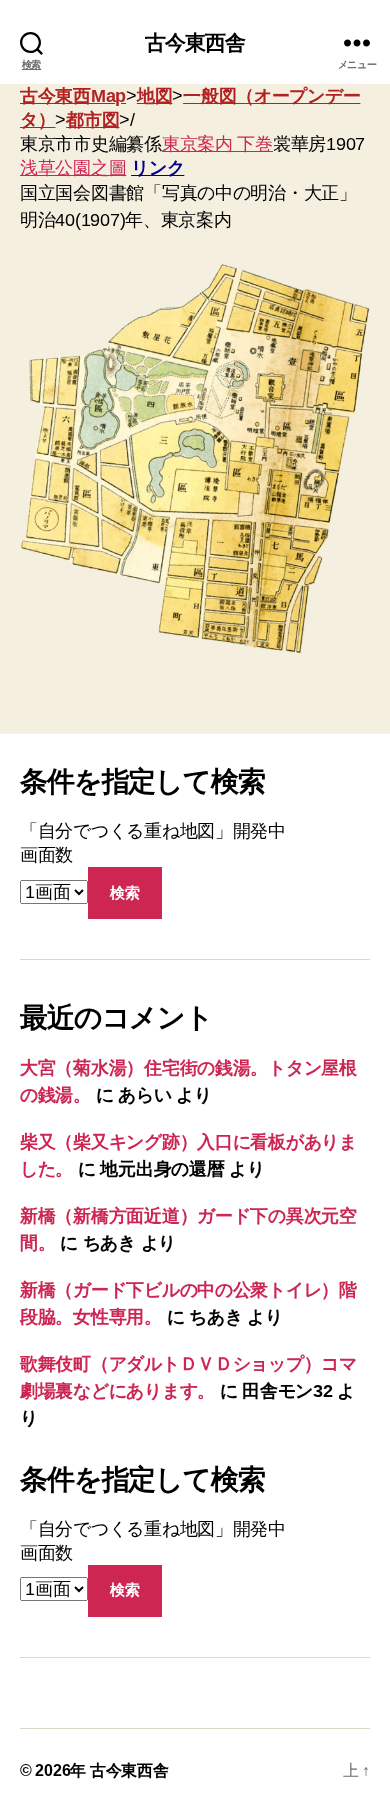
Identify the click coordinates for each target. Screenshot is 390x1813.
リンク (157, 168)
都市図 (92, 120)
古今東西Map (73, 96)
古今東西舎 (195, 42)
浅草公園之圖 (73, 168)
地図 (154, 96)
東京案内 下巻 (217, 144)
